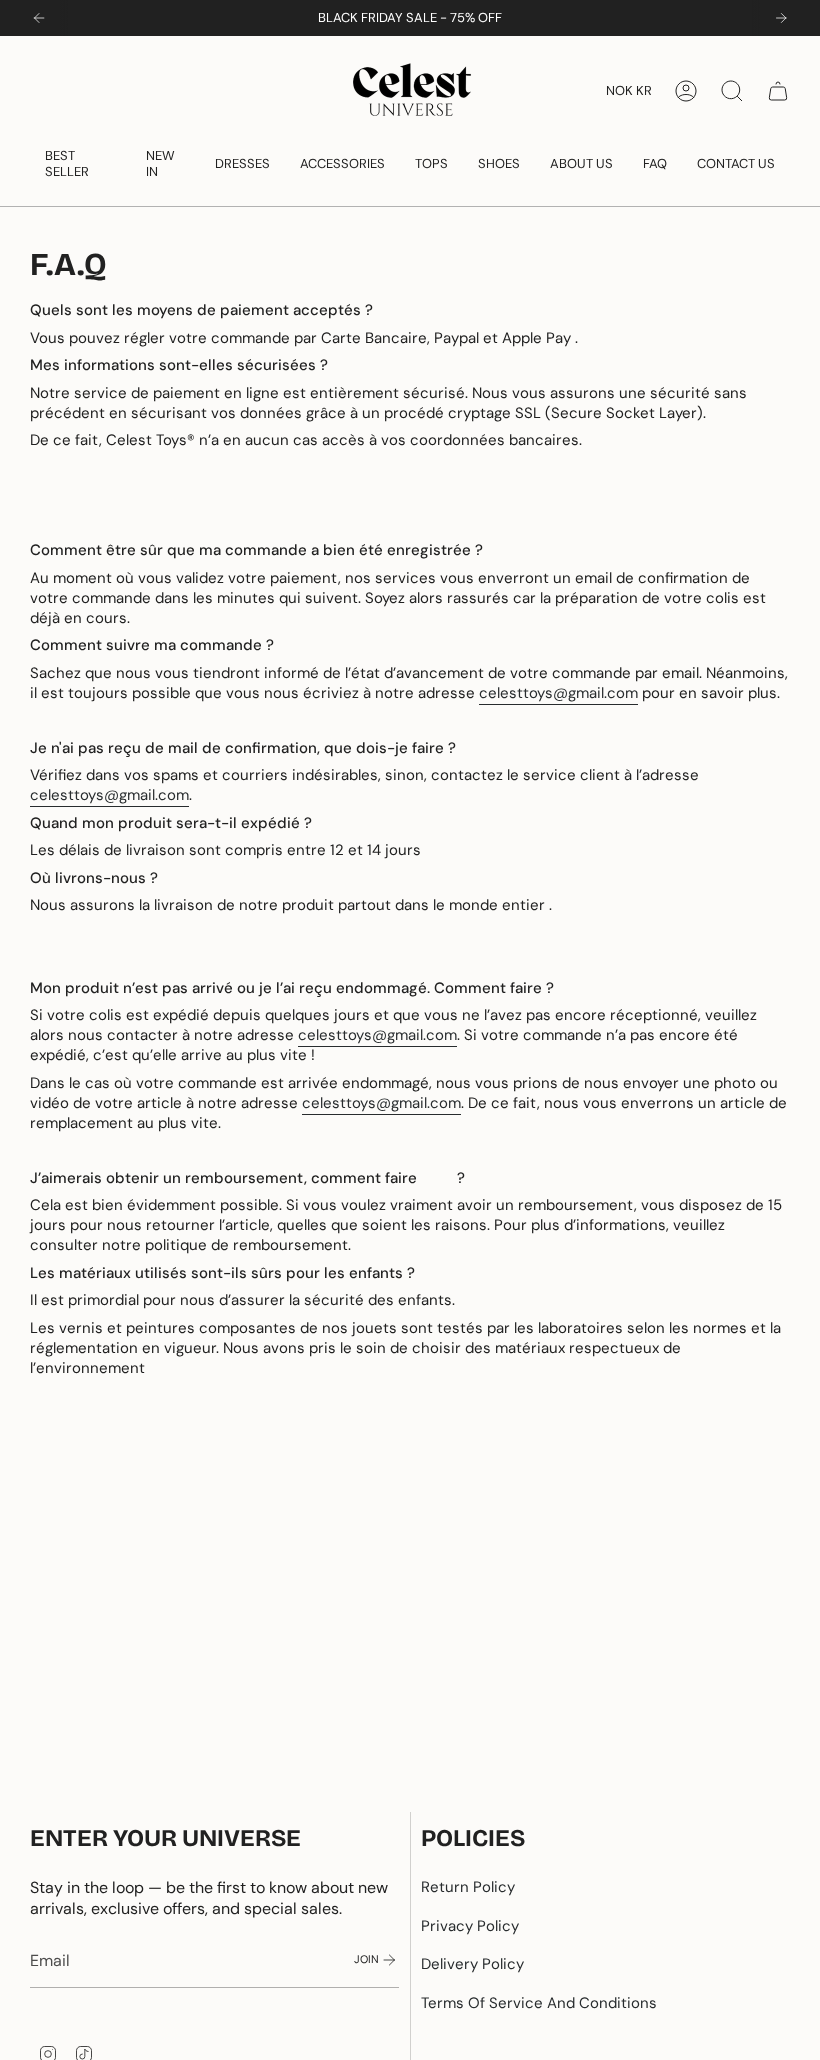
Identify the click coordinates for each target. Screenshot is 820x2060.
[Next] (781, 18)
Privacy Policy (470, 1926)
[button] (80, 163)
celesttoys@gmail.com (558, 693)
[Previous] (39, 18)
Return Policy (468, 1887)
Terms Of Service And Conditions (539, 2003)
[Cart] (778, 91)
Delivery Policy (472, 1964)
